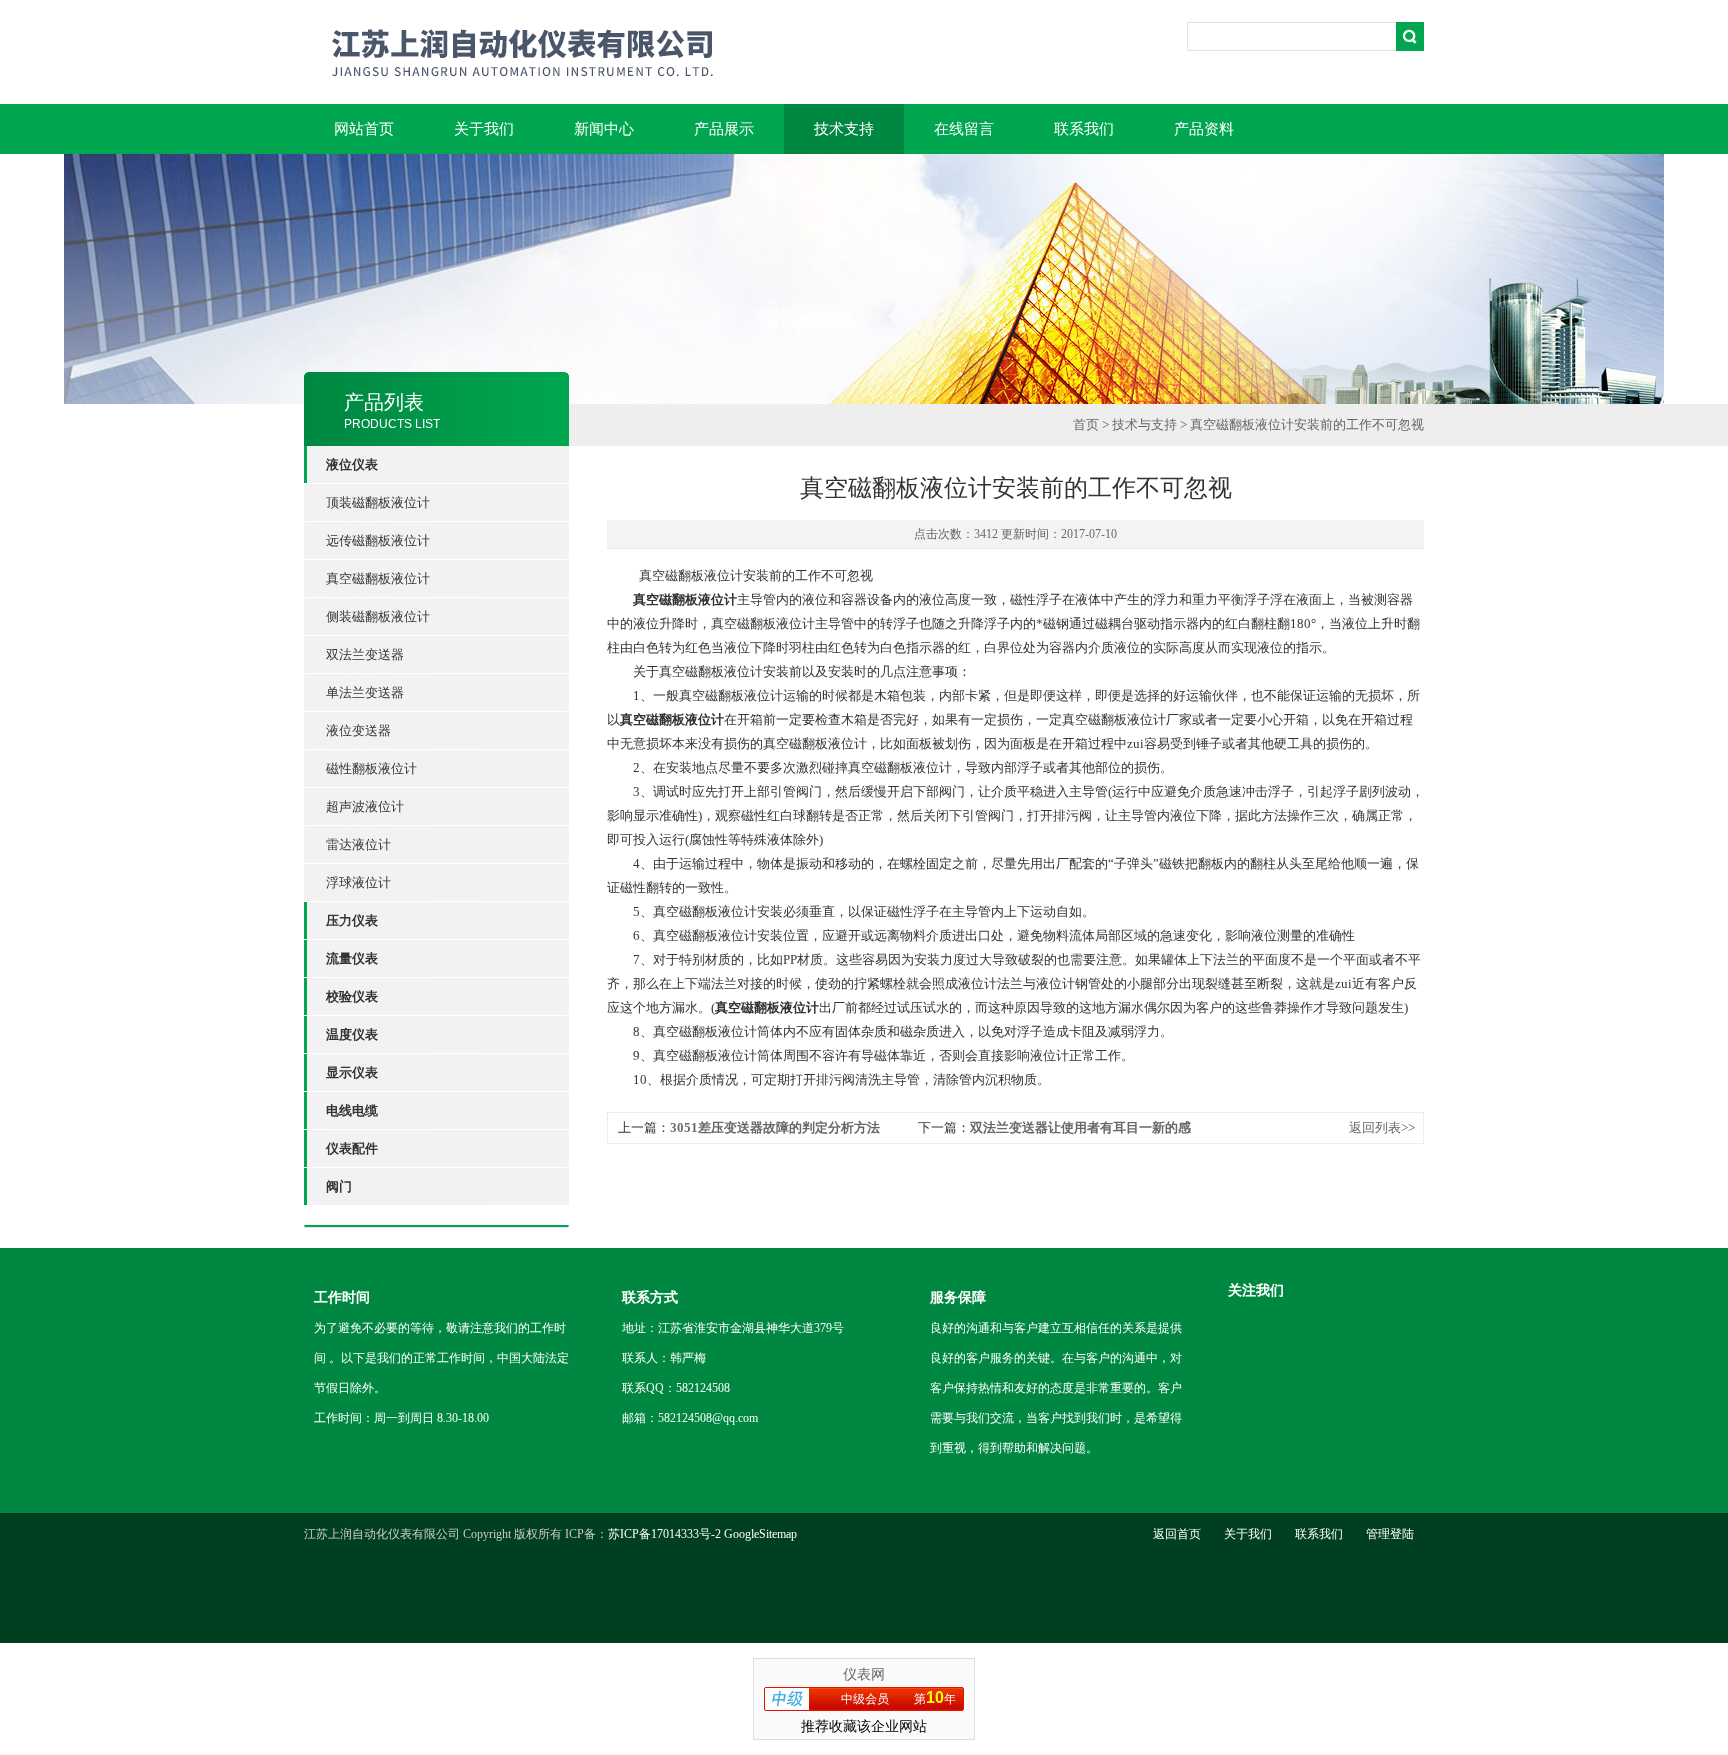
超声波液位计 (365, 806)
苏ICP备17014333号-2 (664, 1534)
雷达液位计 (358, 844)
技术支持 (844, 129)
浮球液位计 (358, 882)
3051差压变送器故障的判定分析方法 (775, 1127)
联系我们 (1084, 129)
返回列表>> (1382, 1127)
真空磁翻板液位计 (378, 578)
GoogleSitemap (760, 1534)
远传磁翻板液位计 (378, 540)
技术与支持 (1144, 424)
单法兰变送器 (365, 692)
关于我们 (484, 129)
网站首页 (364, 129)
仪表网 (864, 1674)
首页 (1086, 424)
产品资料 (1204, 129)
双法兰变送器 (365, 654)
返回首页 (1177, 1534)
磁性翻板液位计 (371, 768)
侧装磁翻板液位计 (378, 616)
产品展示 (724, 129)
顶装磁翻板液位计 (378, 502)
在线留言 (964, 129)
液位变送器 (358, 730)
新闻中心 (604, 129)
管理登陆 (1390, 1534)
